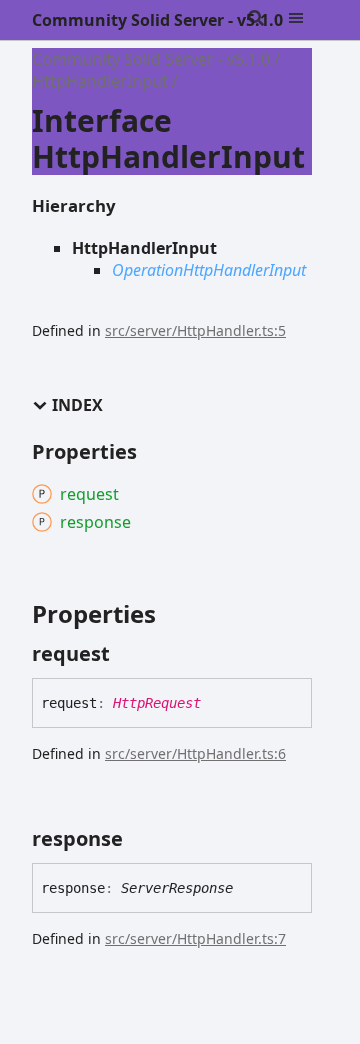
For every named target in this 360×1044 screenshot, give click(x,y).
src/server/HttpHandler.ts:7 (195, 938)
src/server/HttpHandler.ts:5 (195, 330)
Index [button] (77, 405)
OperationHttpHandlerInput (209, 270)
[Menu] (308, 20)
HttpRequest (157, 703)
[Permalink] (128, 654)
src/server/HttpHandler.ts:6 (195, 753)
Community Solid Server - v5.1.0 (157, 20)
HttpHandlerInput (100, 81)
